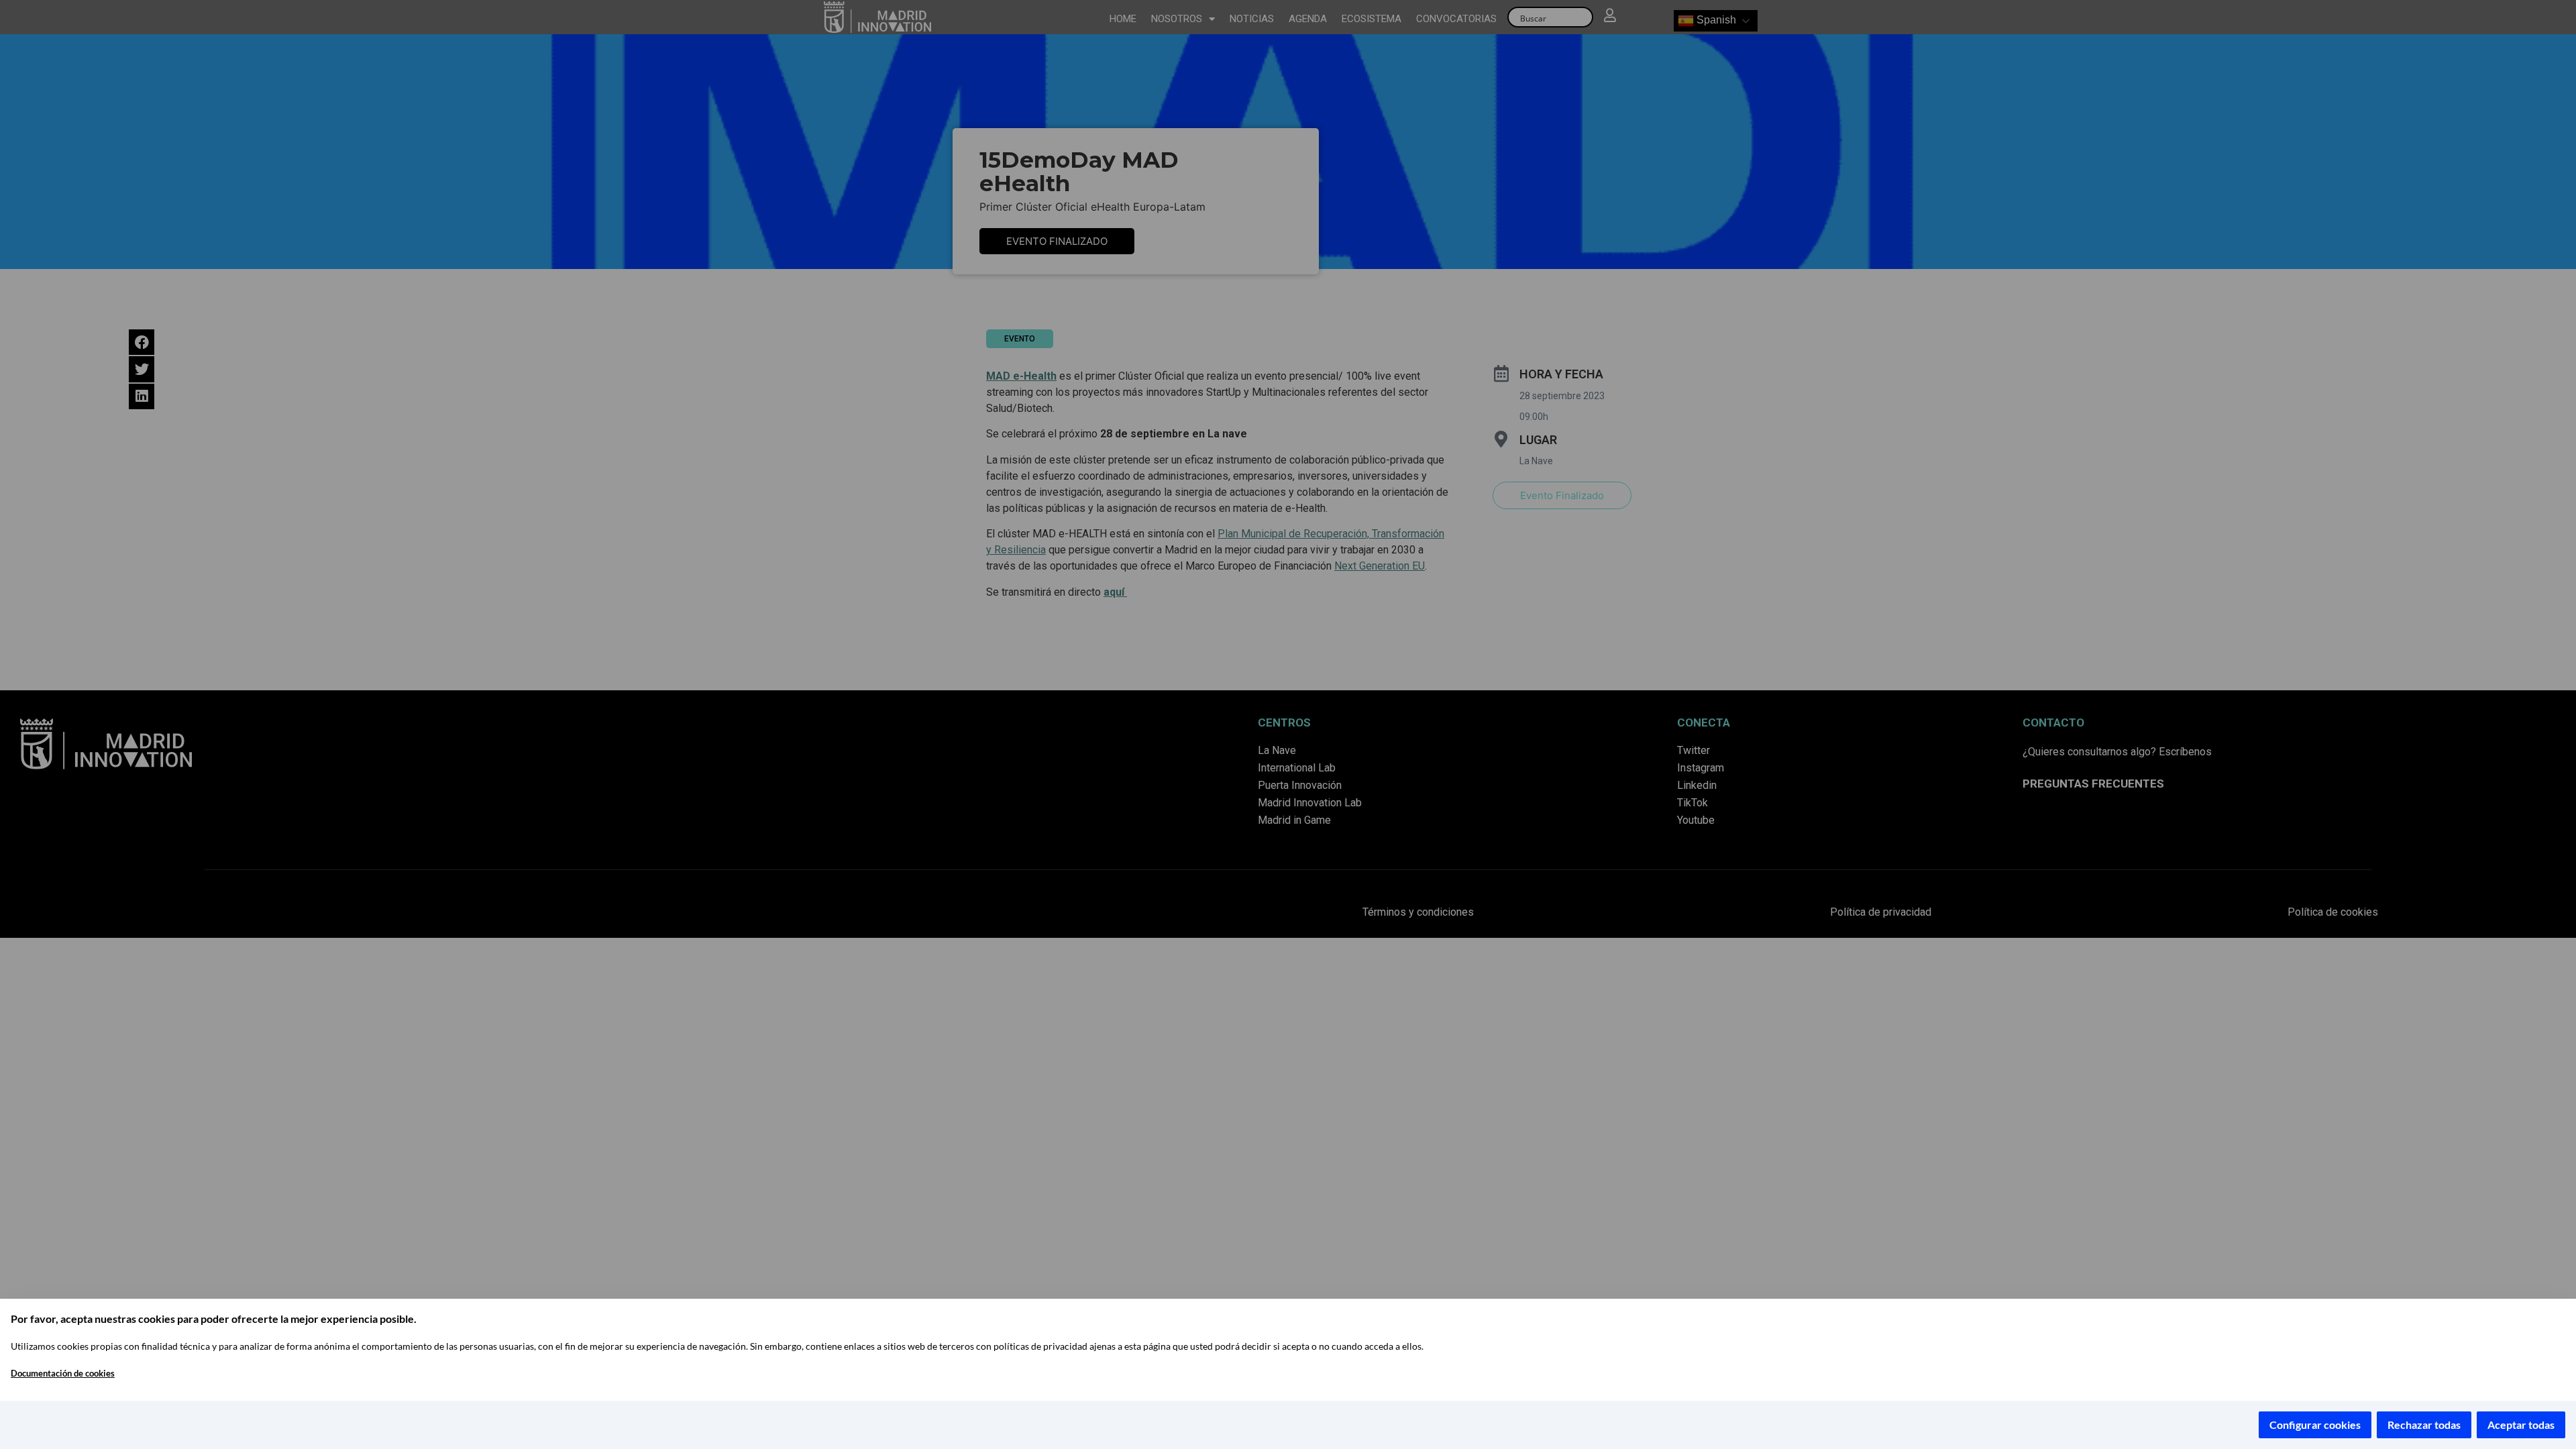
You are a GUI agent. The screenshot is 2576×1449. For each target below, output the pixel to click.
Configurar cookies (2315, 1425)
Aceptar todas (2521, 1425)
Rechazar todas (2424, 1425)
